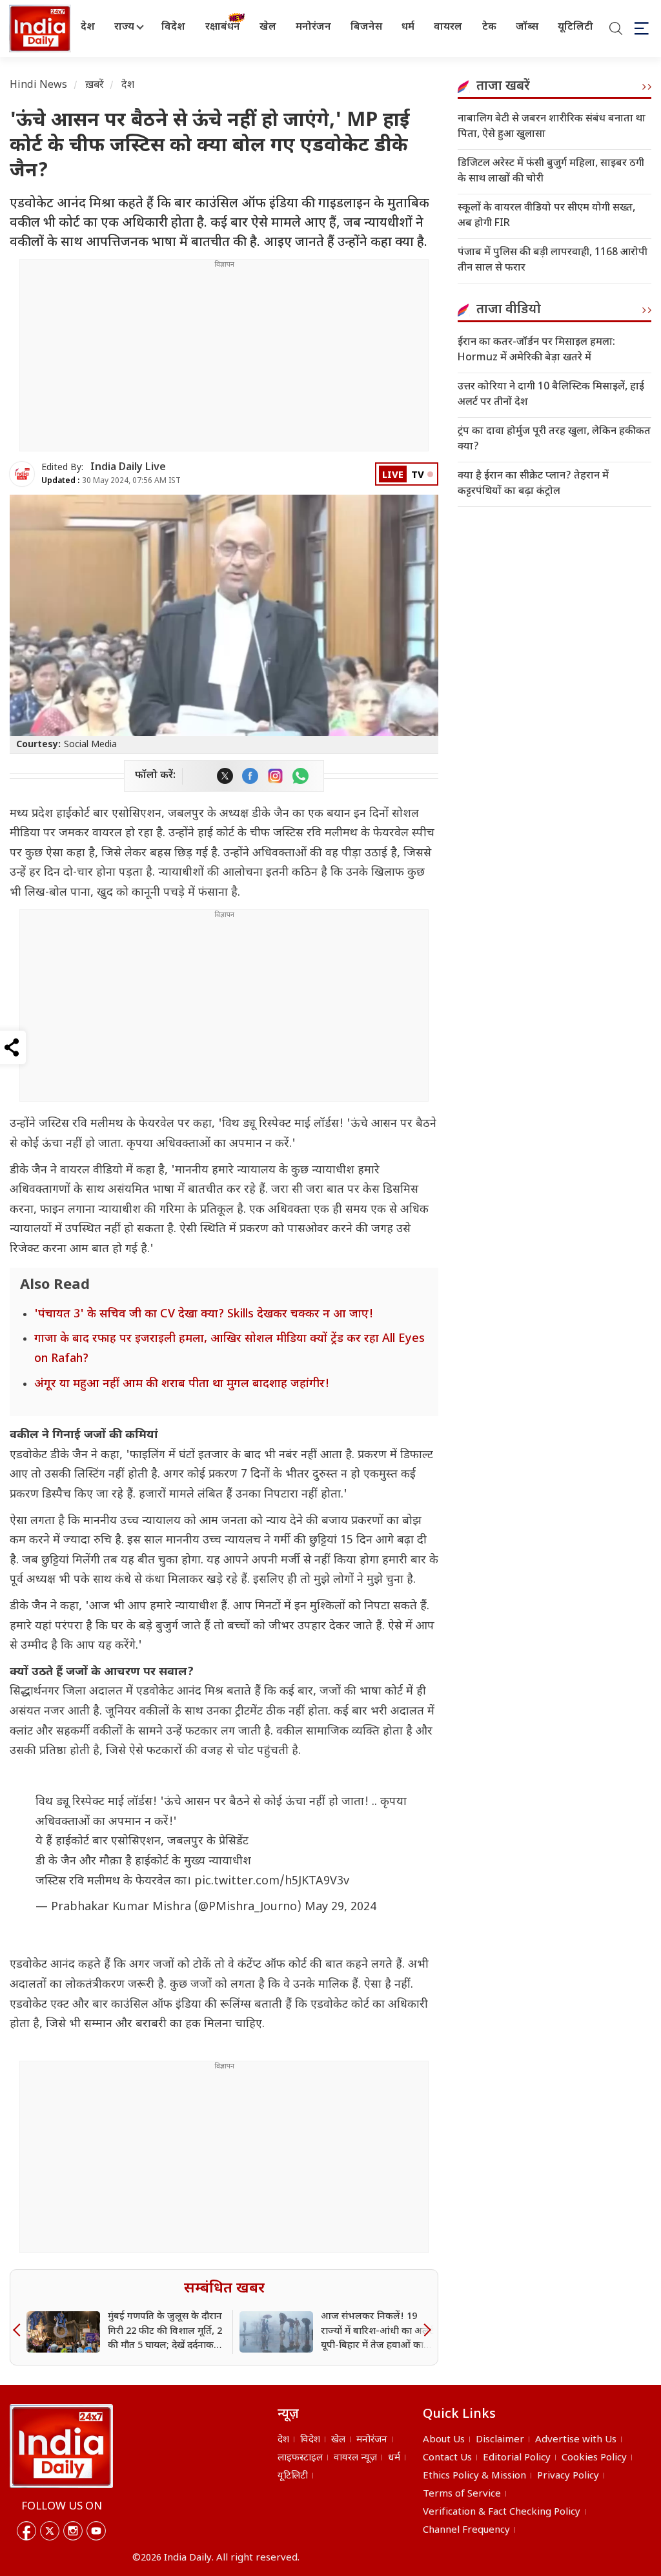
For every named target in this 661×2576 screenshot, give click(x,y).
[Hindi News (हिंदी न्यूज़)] (38, 28)
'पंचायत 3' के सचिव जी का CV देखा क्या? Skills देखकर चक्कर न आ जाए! (204, 1314)
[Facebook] (26, 2531)
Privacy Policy (568, 2476)
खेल (268, 27)
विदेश (173, 27)
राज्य (124, 27)
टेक (489, 27)
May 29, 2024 (341, 1907)
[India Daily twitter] (225, 776)
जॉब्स (527, 27)
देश (88, 27)
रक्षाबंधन (223, 27)
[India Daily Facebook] (250, 776)
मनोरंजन (313, 27)
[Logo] (61, 2446)
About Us (444, 2440)
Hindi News (39, 86)
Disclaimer (500, 2440)
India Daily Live (128, 468)
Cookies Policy (594, 2458)
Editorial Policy (517, 2458)
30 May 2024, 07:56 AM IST (111, 481)
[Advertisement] (224, 360)
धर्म (408, 27)
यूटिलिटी (575, 27)
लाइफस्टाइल (300, 2458)
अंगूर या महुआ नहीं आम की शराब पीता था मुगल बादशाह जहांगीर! (182, 1384)
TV (418, 476)
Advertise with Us (576, 2440)
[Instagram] (73, 2531)
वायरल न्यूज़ (355, 2458)
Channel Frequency (466, 2530)
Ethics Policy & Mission (474, 2476)
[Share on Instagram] (275, 776)
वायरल (448, 27)
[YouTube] (96, 2531)
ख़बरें (95, 86)
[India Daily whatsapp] (300, 776)
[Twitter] (50, 2531)
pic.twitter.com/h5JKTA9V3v (272, 1881)
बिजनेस (366, 27)
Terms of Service (462, 2494)
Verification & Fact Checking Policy (502, 2512)
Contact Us (447, 2458)
